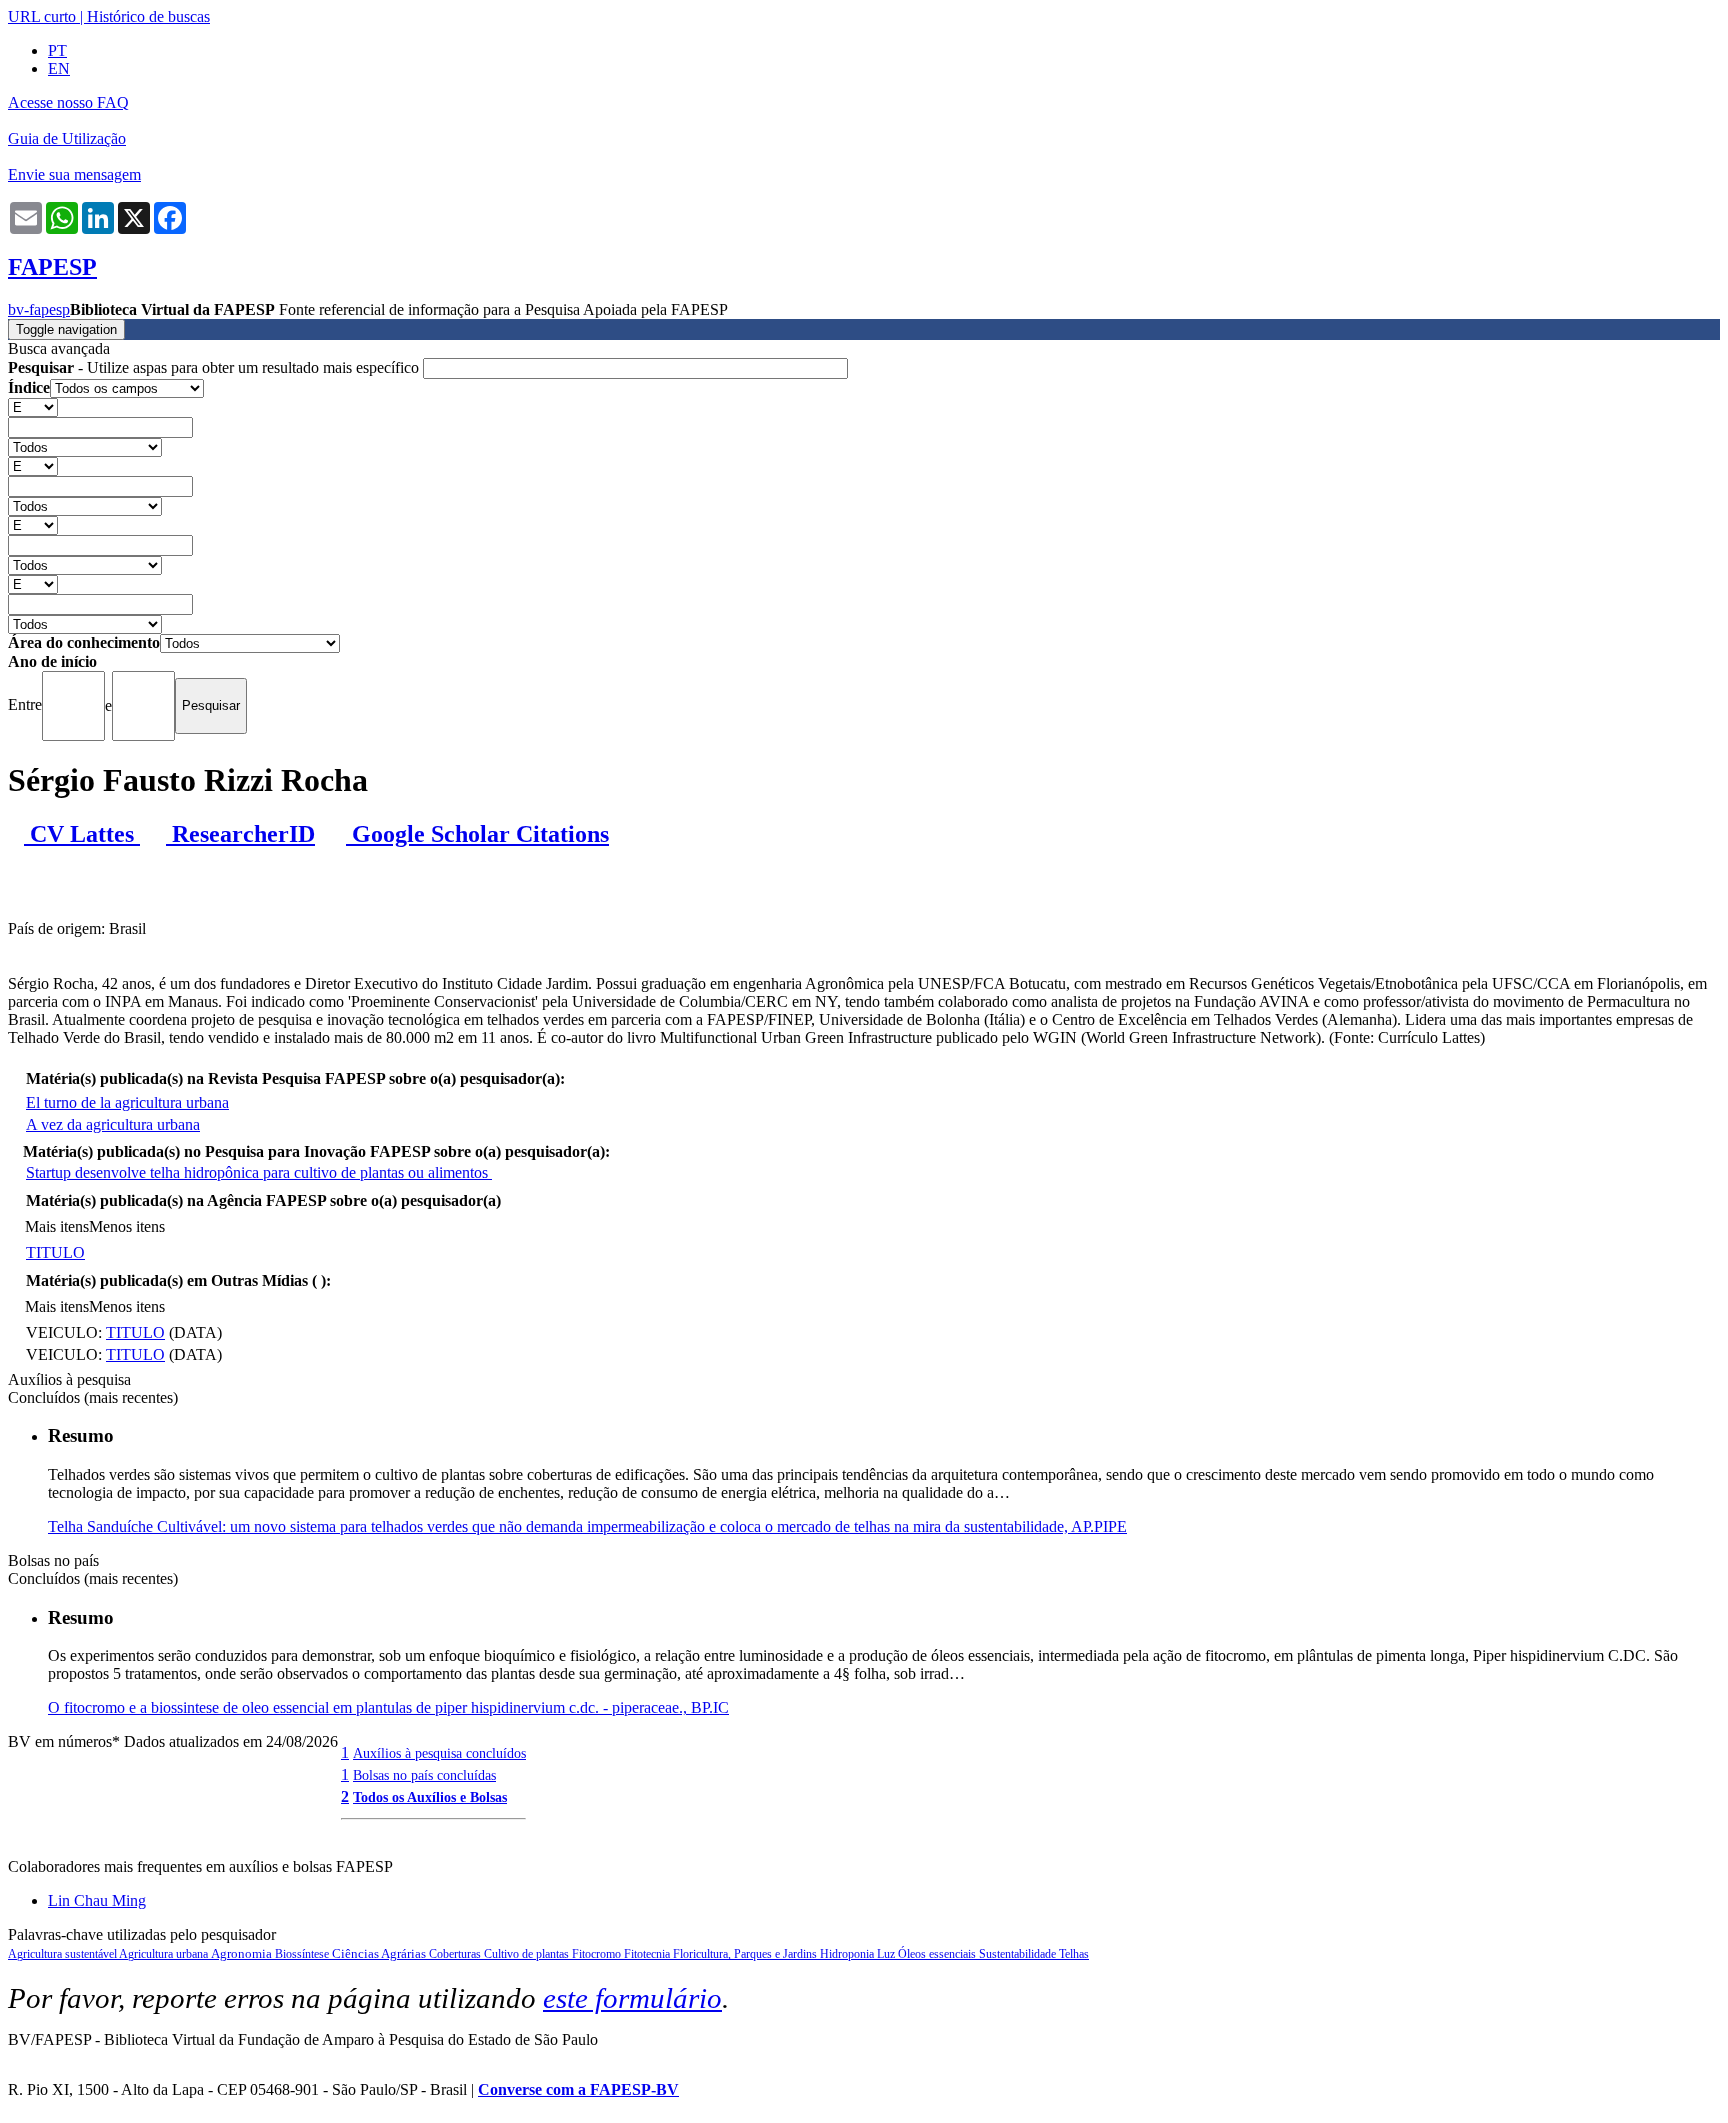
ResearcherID (240, 834)
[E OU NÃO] (33, 406)
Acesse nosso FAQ (68, 102)
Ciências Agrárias (380, 1953)
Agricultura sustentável (63, 1954)
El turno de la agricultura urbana (127, 1102)
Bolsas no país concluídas (424, 1775)
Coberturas (456, 1954)
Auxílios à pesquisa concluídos (439, 1753)
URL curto (42, 16)
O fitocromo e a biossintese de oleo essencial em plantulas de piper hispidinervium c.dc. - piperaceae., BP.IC (388, 1707)
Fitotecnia (648, 1954)
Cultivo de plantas (528, 1954)
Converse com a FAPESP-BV (578, 2089)
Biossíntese (303, 1954)
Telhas (1074, 1954)
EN (59, 68)
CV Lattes (82, 834)
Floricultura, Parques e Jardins (746, 1954)
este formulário (632, 1998)
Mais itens (57, 1226)
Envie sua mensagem (74, 174)
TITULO (55, 1252)
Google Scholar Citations (477, 834)
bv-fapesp (39, 309)
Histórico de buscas (148, 16)
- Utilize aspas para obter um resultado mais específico (215, 367)
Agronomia (243, 1953)
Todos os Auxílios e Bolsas (430, 1797)
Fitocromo (598, 1954)
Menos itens (127, 1226)
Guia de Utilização (67, 138)
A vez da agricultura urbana (113, 1124)
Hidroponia (848, 1954)
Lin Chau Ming (97, 1900)
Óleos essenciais (938, 1954)
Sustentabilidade (1019, 1954)
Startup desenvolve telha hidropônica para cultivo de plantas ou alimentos (259, 1172)
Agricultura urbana (165, 1954)
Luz (887, 1954)
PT (57, 50)
